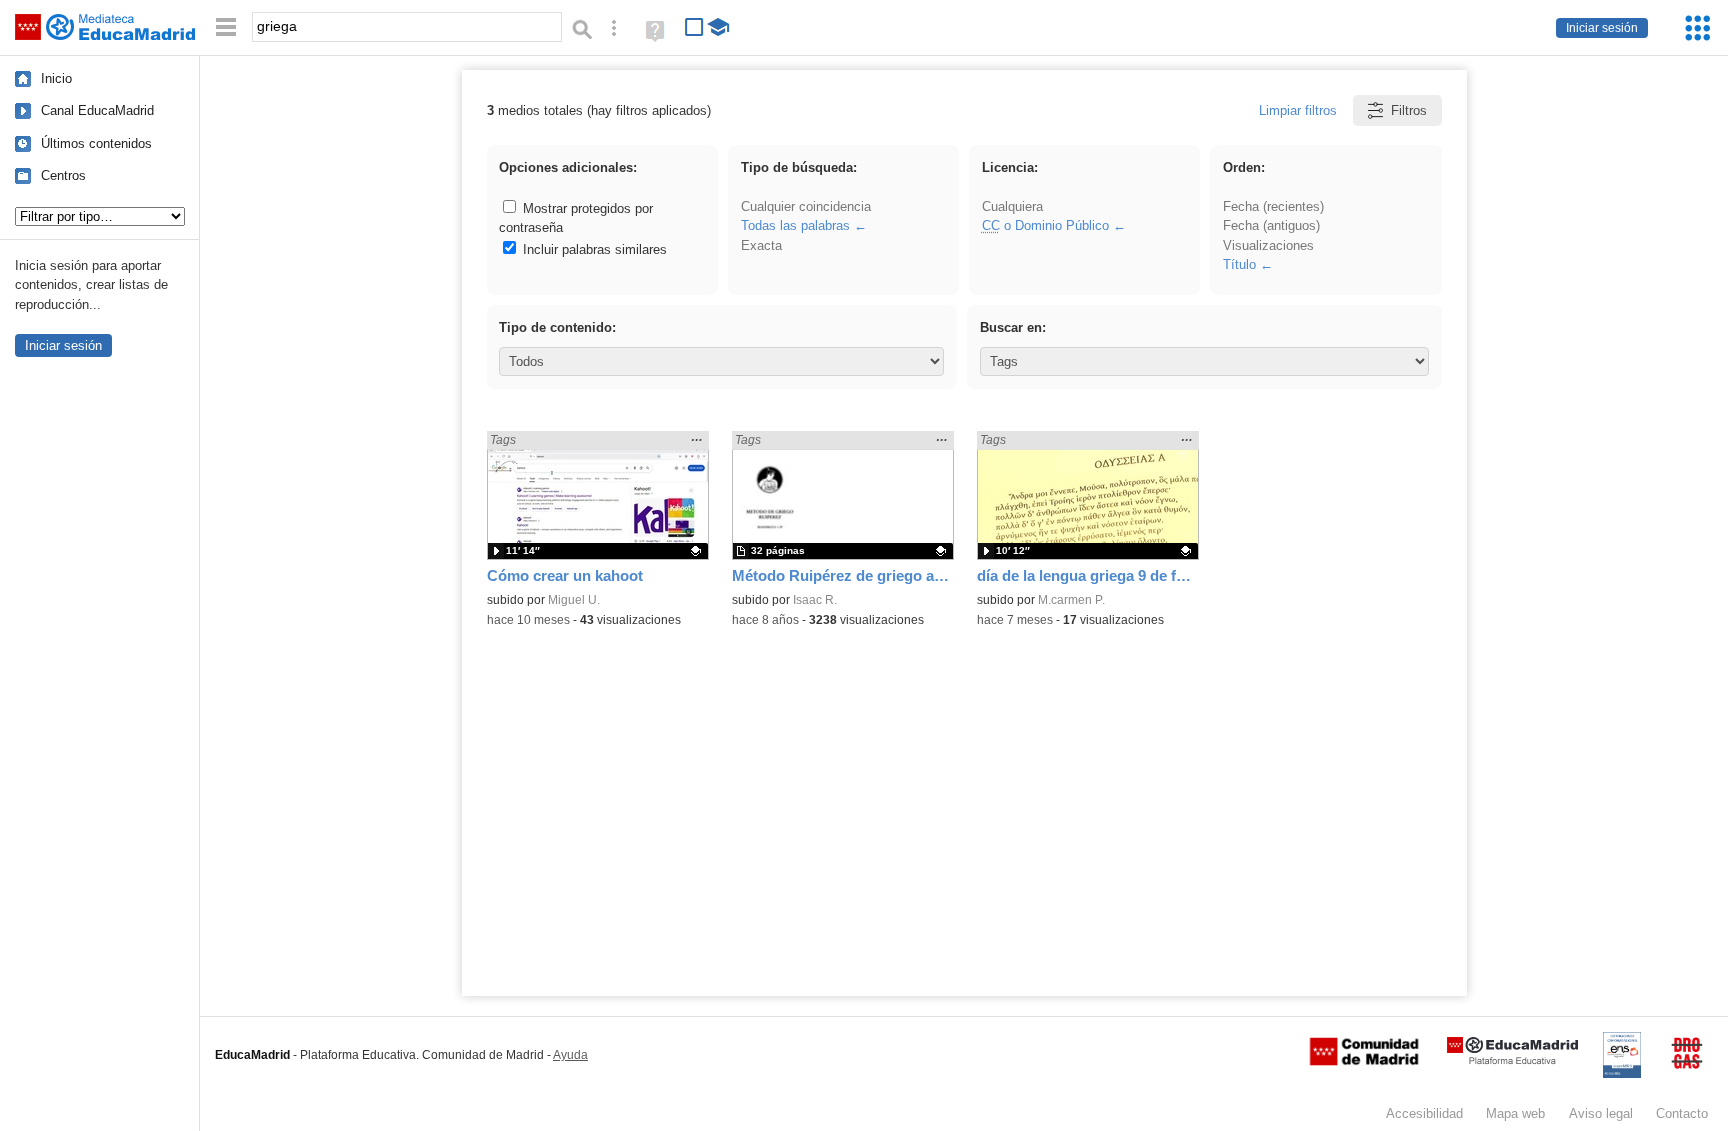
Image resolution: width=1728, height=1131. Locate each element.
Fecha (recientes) (1273, 206)
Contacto (1682, 1113)
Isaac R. (815, 600)
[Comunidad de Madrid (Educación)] (1364, 1061)
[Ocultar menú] (226, 27)
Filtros (1409, 110)
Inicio (56, 78)
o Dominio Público (1045, 225)
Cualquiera (1012, 206)
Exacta (761, 245)
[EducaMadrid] (1512, 1060)
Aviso (1601, 1113)
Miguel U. (574, 600)
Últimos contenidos (96, 143)
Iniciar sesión (1602, 28)
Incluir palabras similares (593, 249)
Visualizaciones (1268, 245)
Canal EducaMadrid (97, 110)
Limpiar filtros (1298, 110)
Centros (63, 175)
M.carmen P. (1071, 600)
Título (1239, 264)
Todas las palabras (795, 225)
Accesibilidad (1424, 1113)
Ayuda (570, 1055)
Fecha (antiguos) (1271, 225)
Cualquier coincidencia (806, 206)
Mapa (1515, 1113)
